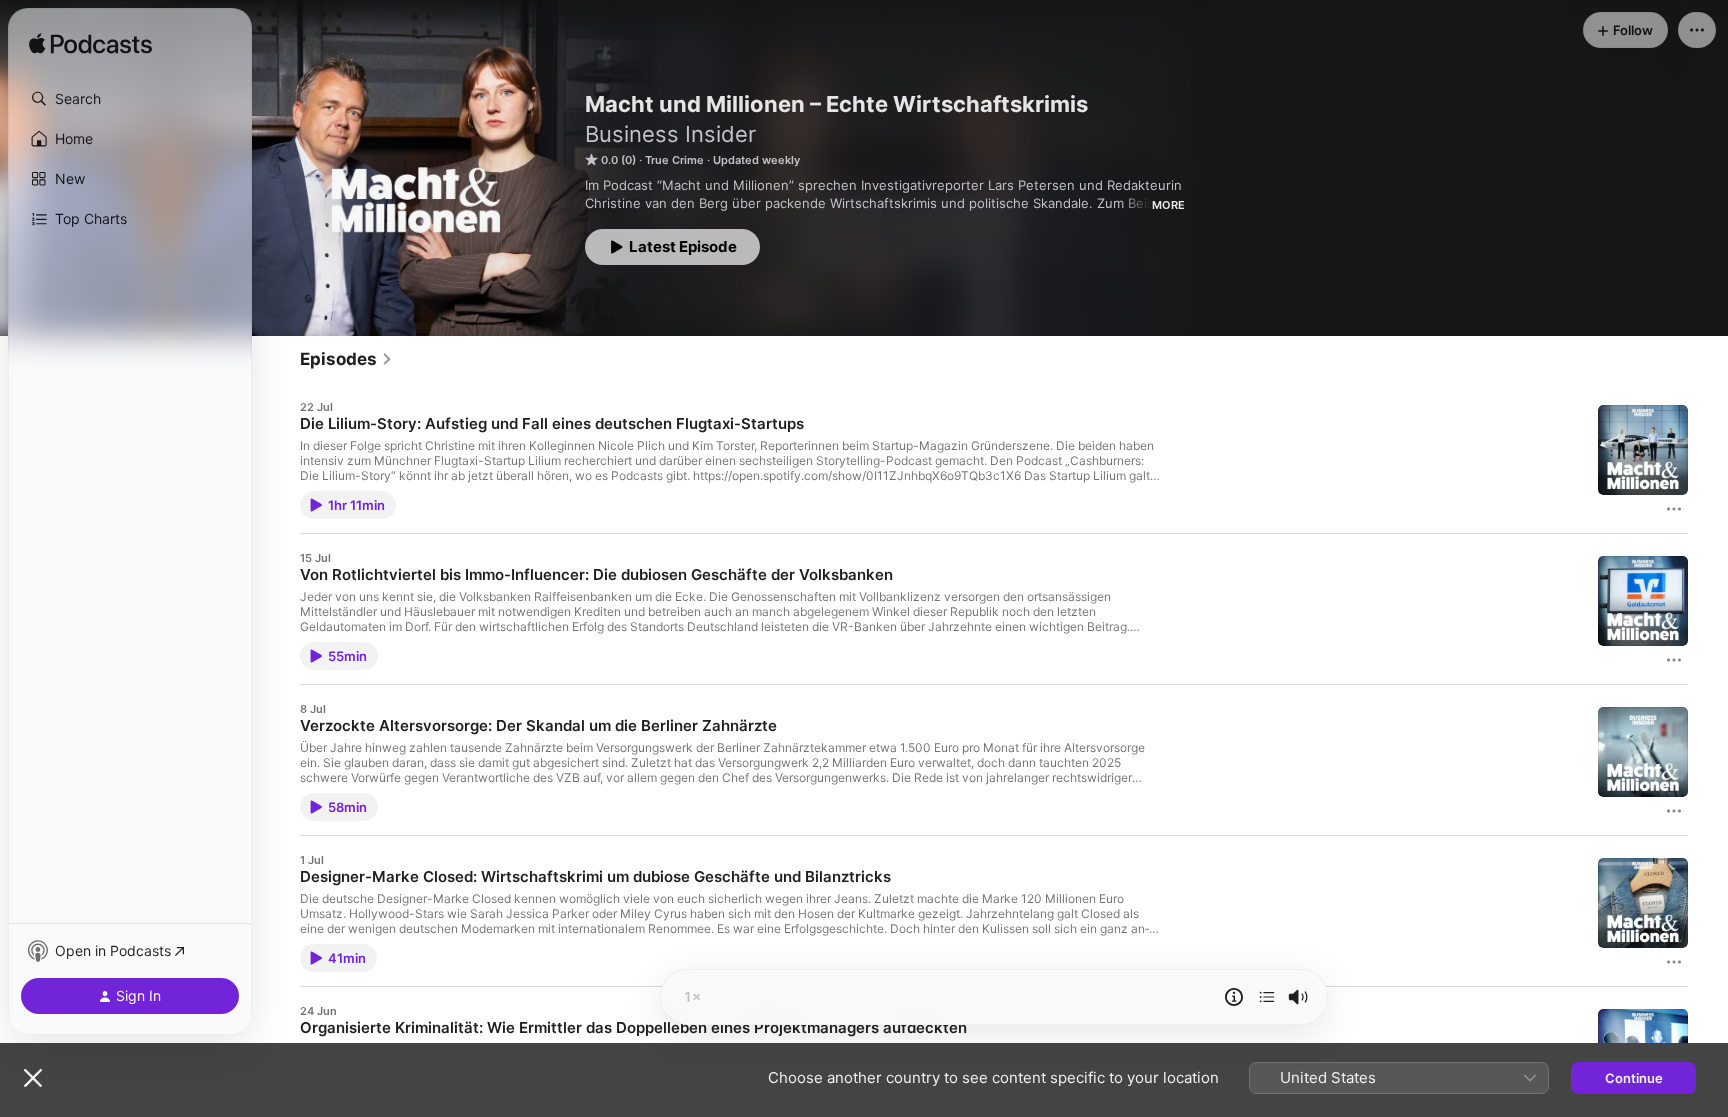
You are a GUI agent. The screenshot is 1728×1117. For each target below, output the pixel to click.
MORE (1168, 205)
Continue (1634, 1078)
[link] (346, 359)
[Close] (33, 1078)
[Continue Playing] (1267, 997)
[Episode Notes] (1234, 997)
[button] (130, 99)
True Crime (674, 160)
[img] (90, 45)
